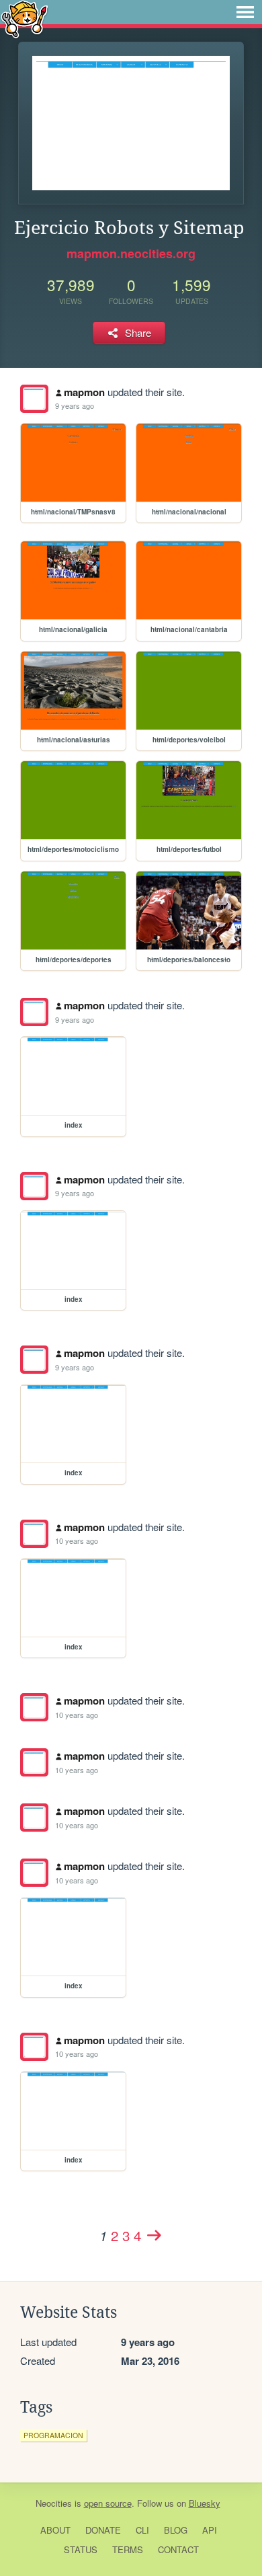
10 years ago (77, 1540)
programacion (53, 2435)
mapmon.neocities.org (131, 253)
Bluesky (205, 2503)
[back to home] (25, 18)
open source (108, 2503)
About (55, 2530)
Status (81, 2549)
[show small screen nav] (245, 12)
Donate (103, 2530)
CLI (142, 2530)
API (210, 2530)
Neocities (54, 2503)
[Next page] (154, 2235)
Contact (178, 2549)
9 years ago (75, 405)
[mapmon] (34, 399)
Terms (128, 2549)
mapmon (84, 392)
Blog (176, 2530)
